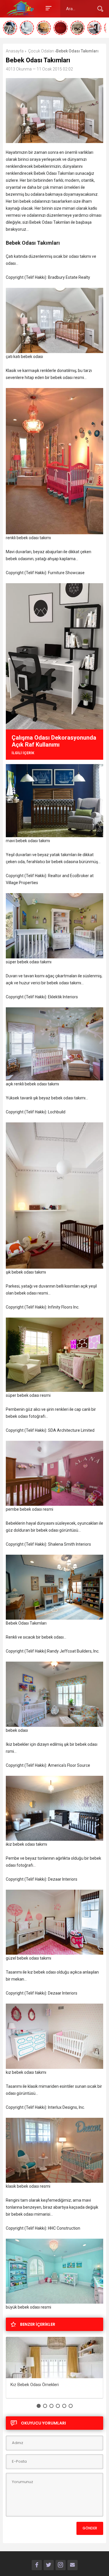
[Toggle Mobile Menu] (48, 8)
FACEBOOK (37, 2565)
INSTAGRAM (61, 2565)
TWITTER (49, 2565)
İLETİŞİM (73, 2565)
